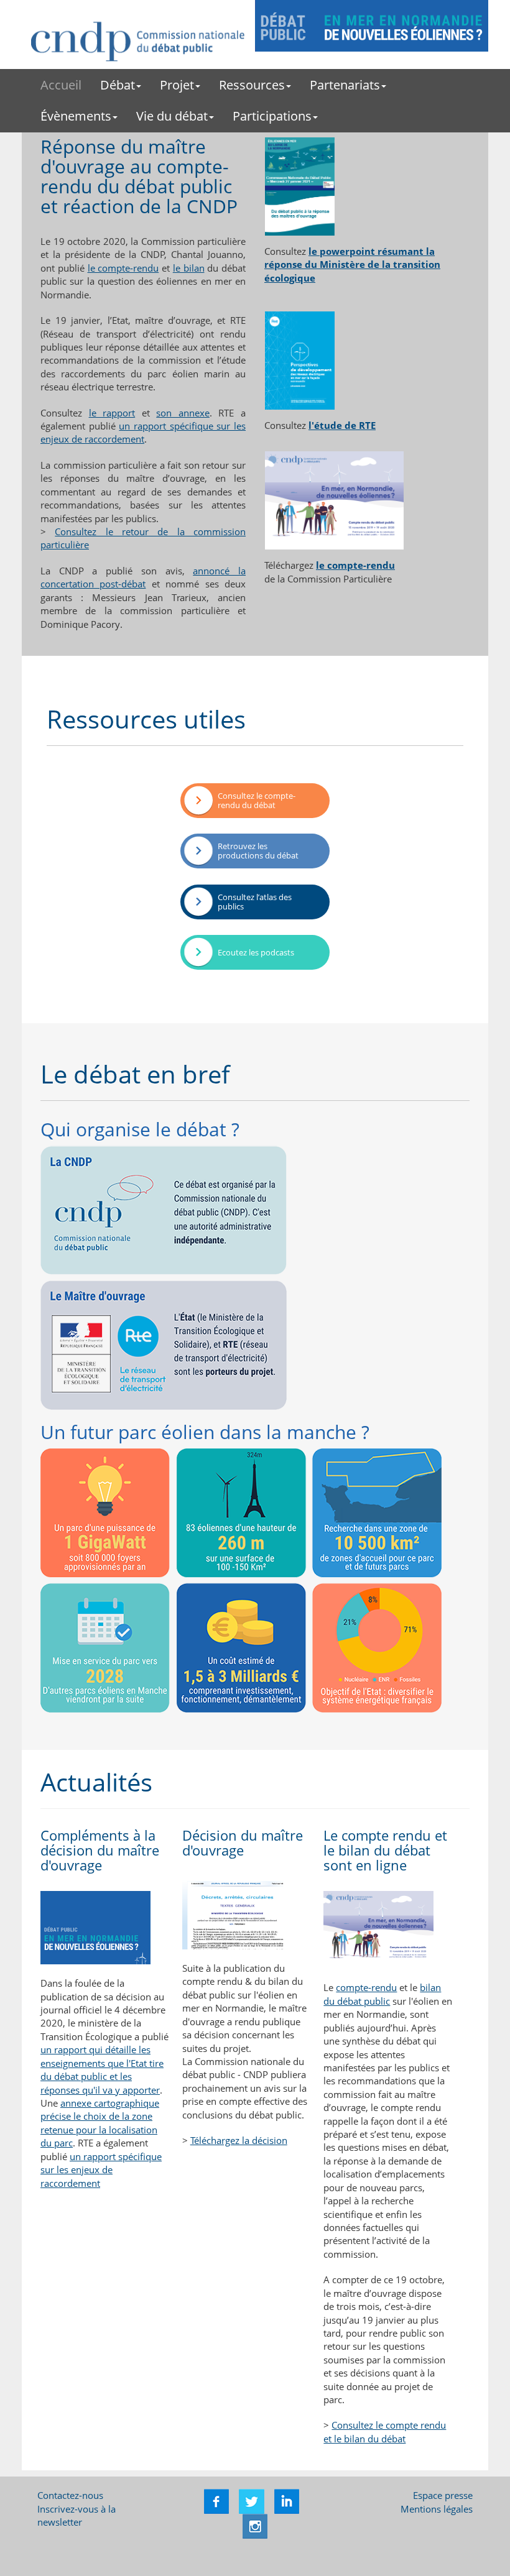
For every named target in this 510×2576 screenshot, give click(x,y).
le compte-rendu (123, 268)
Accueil (61, 85)
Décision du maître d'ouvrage (243, 1842)
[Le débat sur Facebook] (216, 2500)
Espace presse (443, 2495)
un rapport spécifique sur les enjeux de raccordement (143, 432)
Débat (118, 85)
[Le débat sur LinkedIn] (285, 2500)
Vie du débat (172, 116)
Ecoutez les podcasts (256, 953)
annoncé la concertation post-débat (143, 577)
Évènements (76, 116)
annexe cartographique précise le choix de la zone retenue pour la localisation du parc (100, 2123)
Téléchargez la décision (239, 2140)
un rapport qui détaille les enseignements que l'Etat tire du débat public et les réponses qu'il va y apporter (102, 2069)
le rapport (112, 413)
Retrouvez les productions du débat (258, 851)
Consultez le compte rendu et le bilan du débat (385, 2431)
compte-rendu (366, 1987)
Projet (177, 85)
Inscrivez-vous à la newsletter (76, 2515)
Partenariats (345, 85)
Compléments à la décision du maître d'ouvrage (100, 1850)
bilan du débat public (382, 1994)
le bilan (189, 268)
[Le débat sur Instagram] (255, 2525)
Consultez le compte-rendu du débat (257, 801)
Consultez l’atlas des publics (255, 902)
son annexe (183, 413)
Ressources (252, 85)
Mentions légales (437, 2509)
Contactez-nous (70, 2495)
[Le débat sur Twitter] (250, 2500)
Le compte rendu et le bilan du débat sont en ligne (385, 1850)
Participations (272, 116)
